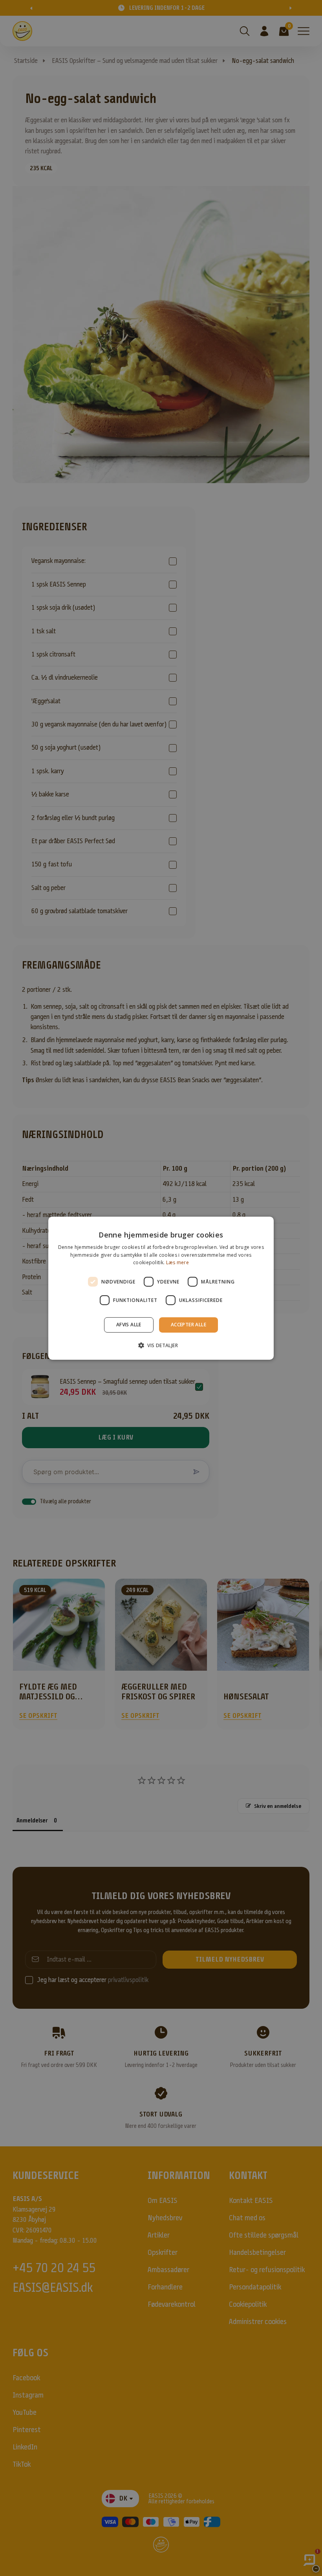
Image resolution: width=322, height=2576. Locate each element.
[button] (161, 1345)
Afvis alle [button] (129, 1325)
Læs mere (177, 1262)
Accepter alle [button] (188, 1325)
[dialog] (161, 1288)
